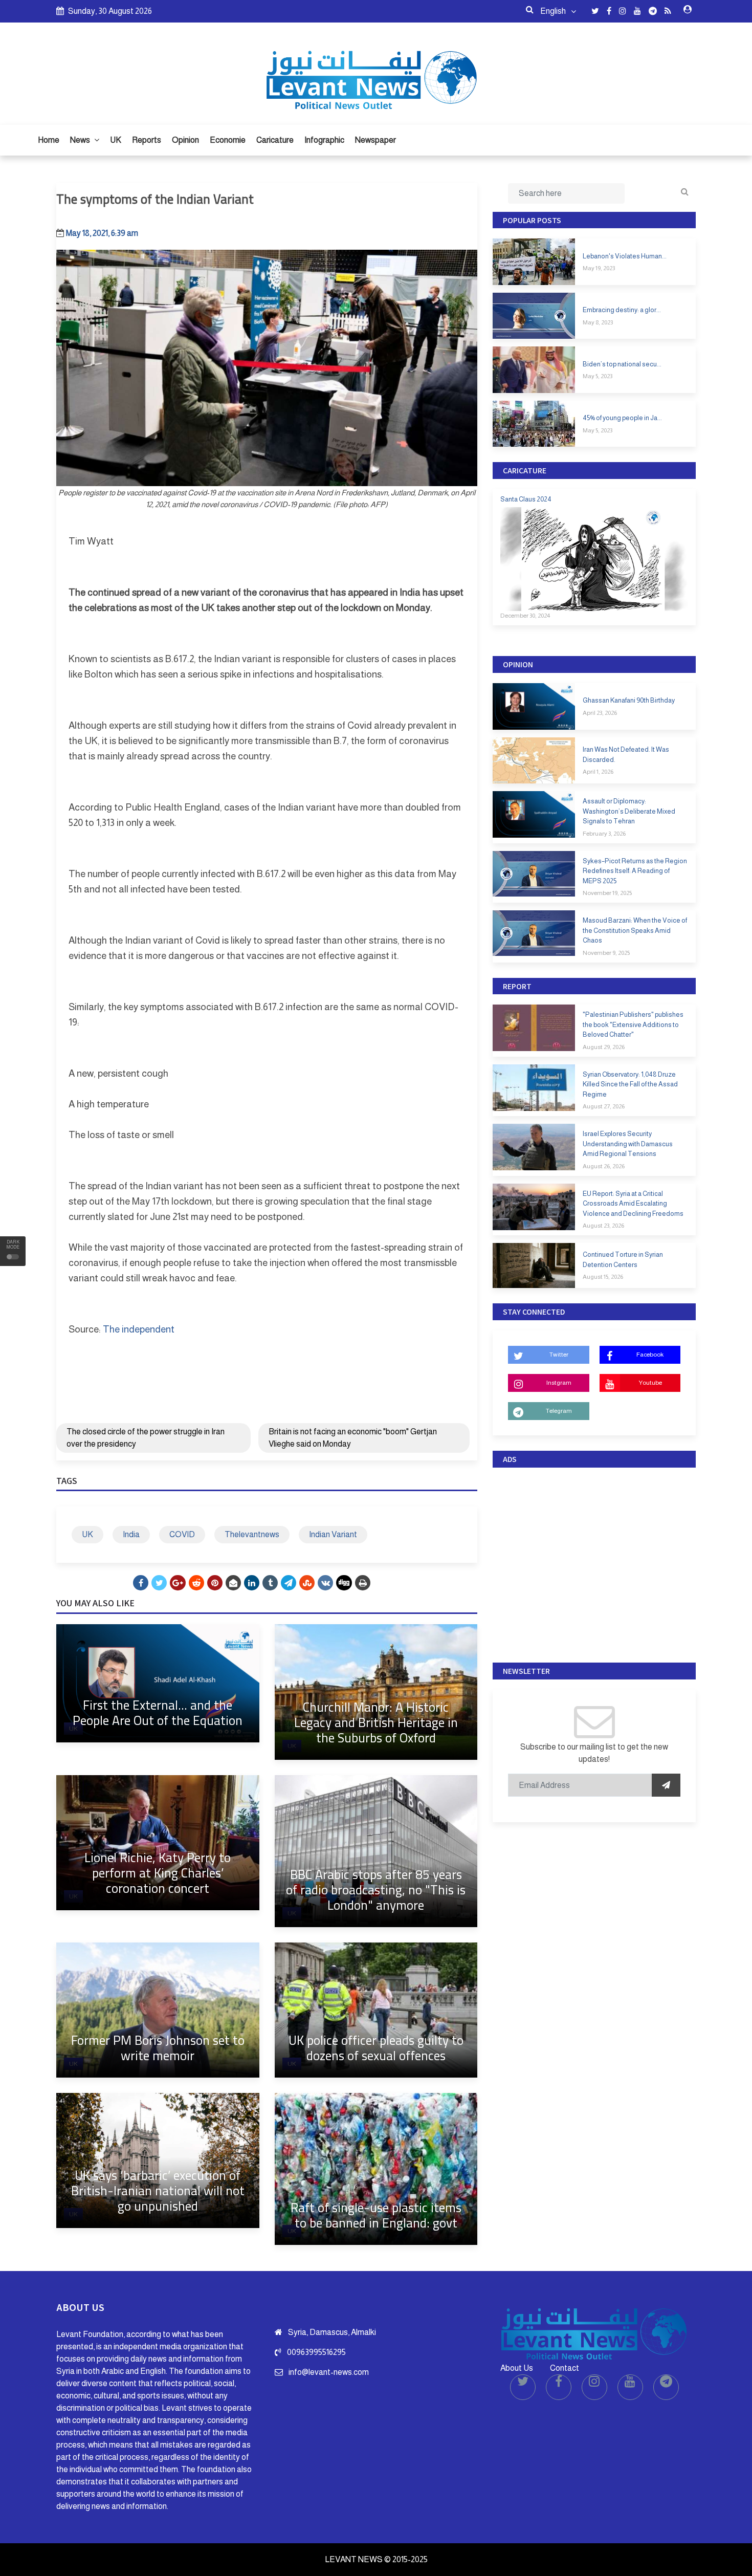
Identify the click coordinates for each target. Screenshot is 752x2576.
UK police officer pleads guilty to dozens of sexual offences (376, 2048)
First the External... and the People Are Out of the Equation (158, 1712)
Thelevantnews (252, 1534)
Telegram (559, 1411)
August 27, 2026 (604, 1106)
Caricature (275, 140)
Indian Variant (333, 1534)
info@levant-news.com (329, 2372)
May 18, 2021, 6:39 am (102, 233)
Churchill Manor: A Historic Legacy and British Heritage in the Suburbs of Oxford (376, 1722)
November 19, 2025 (607, 893)
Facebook (650, 1355)
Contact (565, 2368)
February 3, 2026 (604, 834)
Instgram (559, 1383)
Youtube (650, 1383)
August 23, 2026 (603, 1226)
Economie (228, 140)
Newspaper (375, 140)
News (81, 140)
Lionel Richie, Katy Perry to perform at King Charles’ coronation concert (158, 1873)
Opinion (185, 140)
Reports (147, 140)
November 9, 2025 (606, 953)
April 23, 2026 (600, 713)
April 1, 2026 (598, 772)
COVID (182, 1534)
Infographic (324, 140)
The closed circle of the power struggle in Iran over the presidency (146, 1438)
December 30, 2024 (525, 616)
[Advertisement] (594, 1563)
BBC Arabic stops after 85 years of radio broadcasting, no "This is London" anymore (376, 1890)
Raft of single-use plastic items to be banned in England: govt (376, 2215)
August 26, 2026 (604, 1166)
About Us (517, 2368)
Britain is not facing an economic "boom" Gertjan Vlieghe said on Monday (353, 1438)
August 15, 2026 (603, 1277)
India (131, 1534)
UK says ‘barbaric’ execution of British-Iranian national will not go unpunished (158, 2190)
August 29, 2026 (604, 1047)
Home (49, 140)
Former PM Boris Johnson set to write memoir (158, 2048)
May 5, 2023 (598, 376)
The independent (139, 1329)
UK (116, 140)
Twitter (559, 1355)
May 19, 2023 (599, 268)
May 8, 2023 (598, 322)
